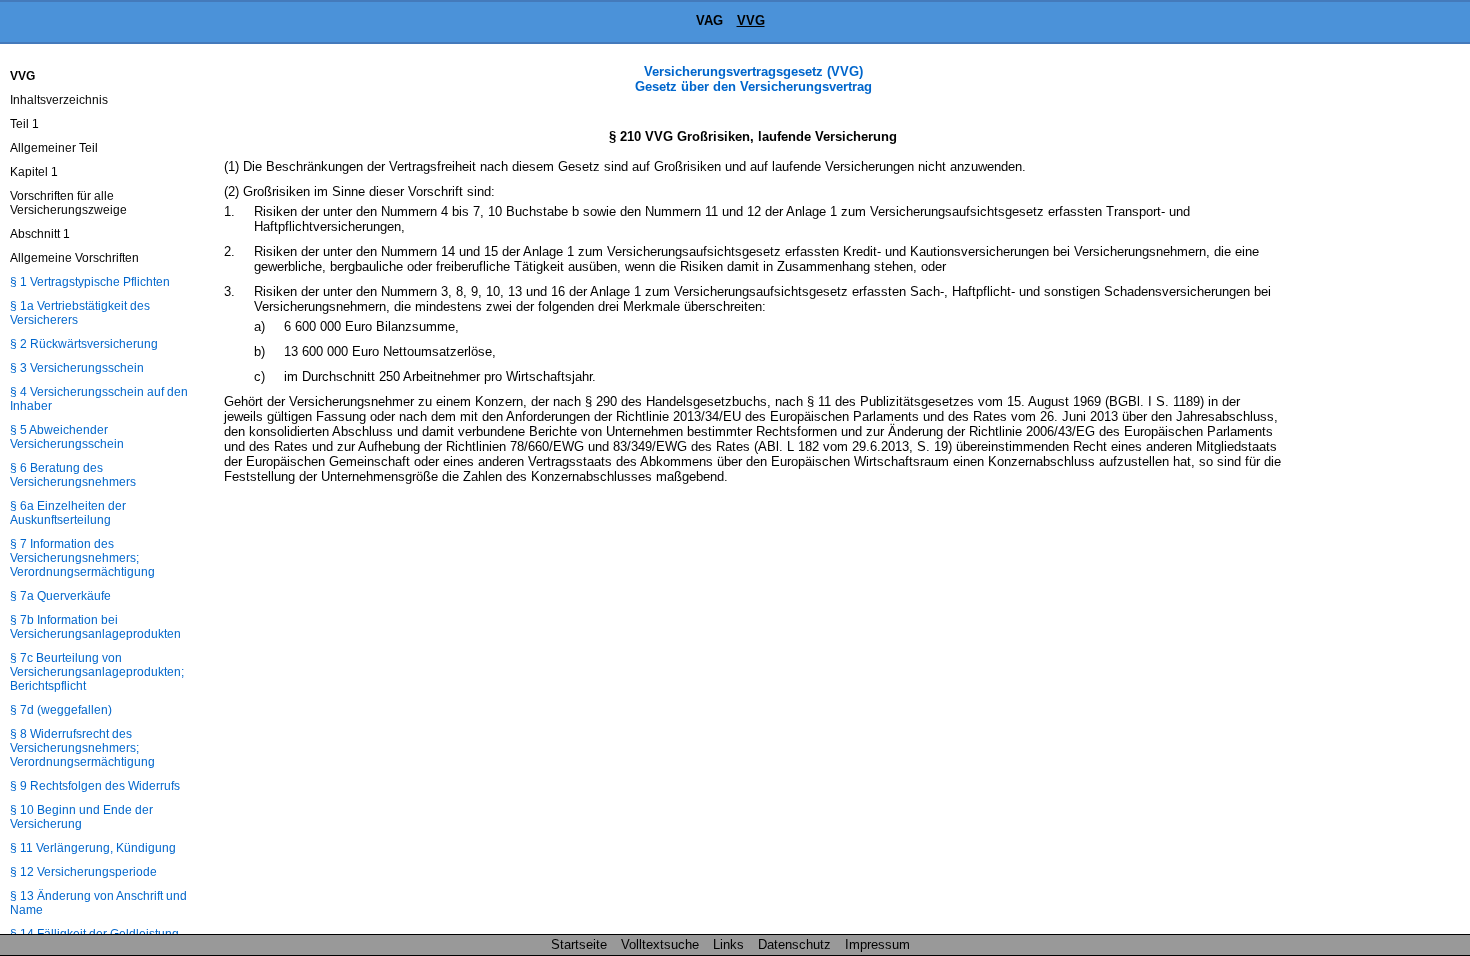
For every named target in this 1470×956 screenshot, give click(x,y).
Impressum (877, 944)
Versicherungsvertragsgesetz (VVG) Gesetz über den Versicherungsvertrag (753, 79)
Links (728, 944)
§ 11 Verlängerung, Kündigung (93, 848)
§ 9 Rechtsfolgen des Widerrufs (95, 786)
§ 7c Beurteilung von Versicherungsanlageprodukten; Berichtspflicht (97, 672)
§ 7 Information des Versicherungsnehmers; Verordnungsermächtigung (82, 558)
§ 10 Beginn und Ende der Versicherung (81, 817)
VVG (751, 20)
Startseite (579, 944)
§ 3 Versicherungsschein (77, 368)
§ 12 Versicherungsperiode (83, 872)
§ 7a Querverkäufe (60, 596)
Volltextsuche (660, 944)
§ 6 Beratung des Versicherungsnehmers (73, 475)
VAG (709, 20)
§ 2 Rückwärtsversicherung (84, 344)
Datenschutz (794, 944)
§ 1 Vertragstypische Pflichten (90, 282)
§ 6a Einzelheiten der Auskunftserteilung (68, 513)
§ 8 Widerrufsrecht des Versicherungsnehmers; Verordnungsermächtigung (82, 748)
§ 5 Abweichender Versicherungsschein (67, 437)
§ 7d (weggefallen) (61, 710)
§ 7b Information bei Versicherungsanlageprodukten (95, 627)
